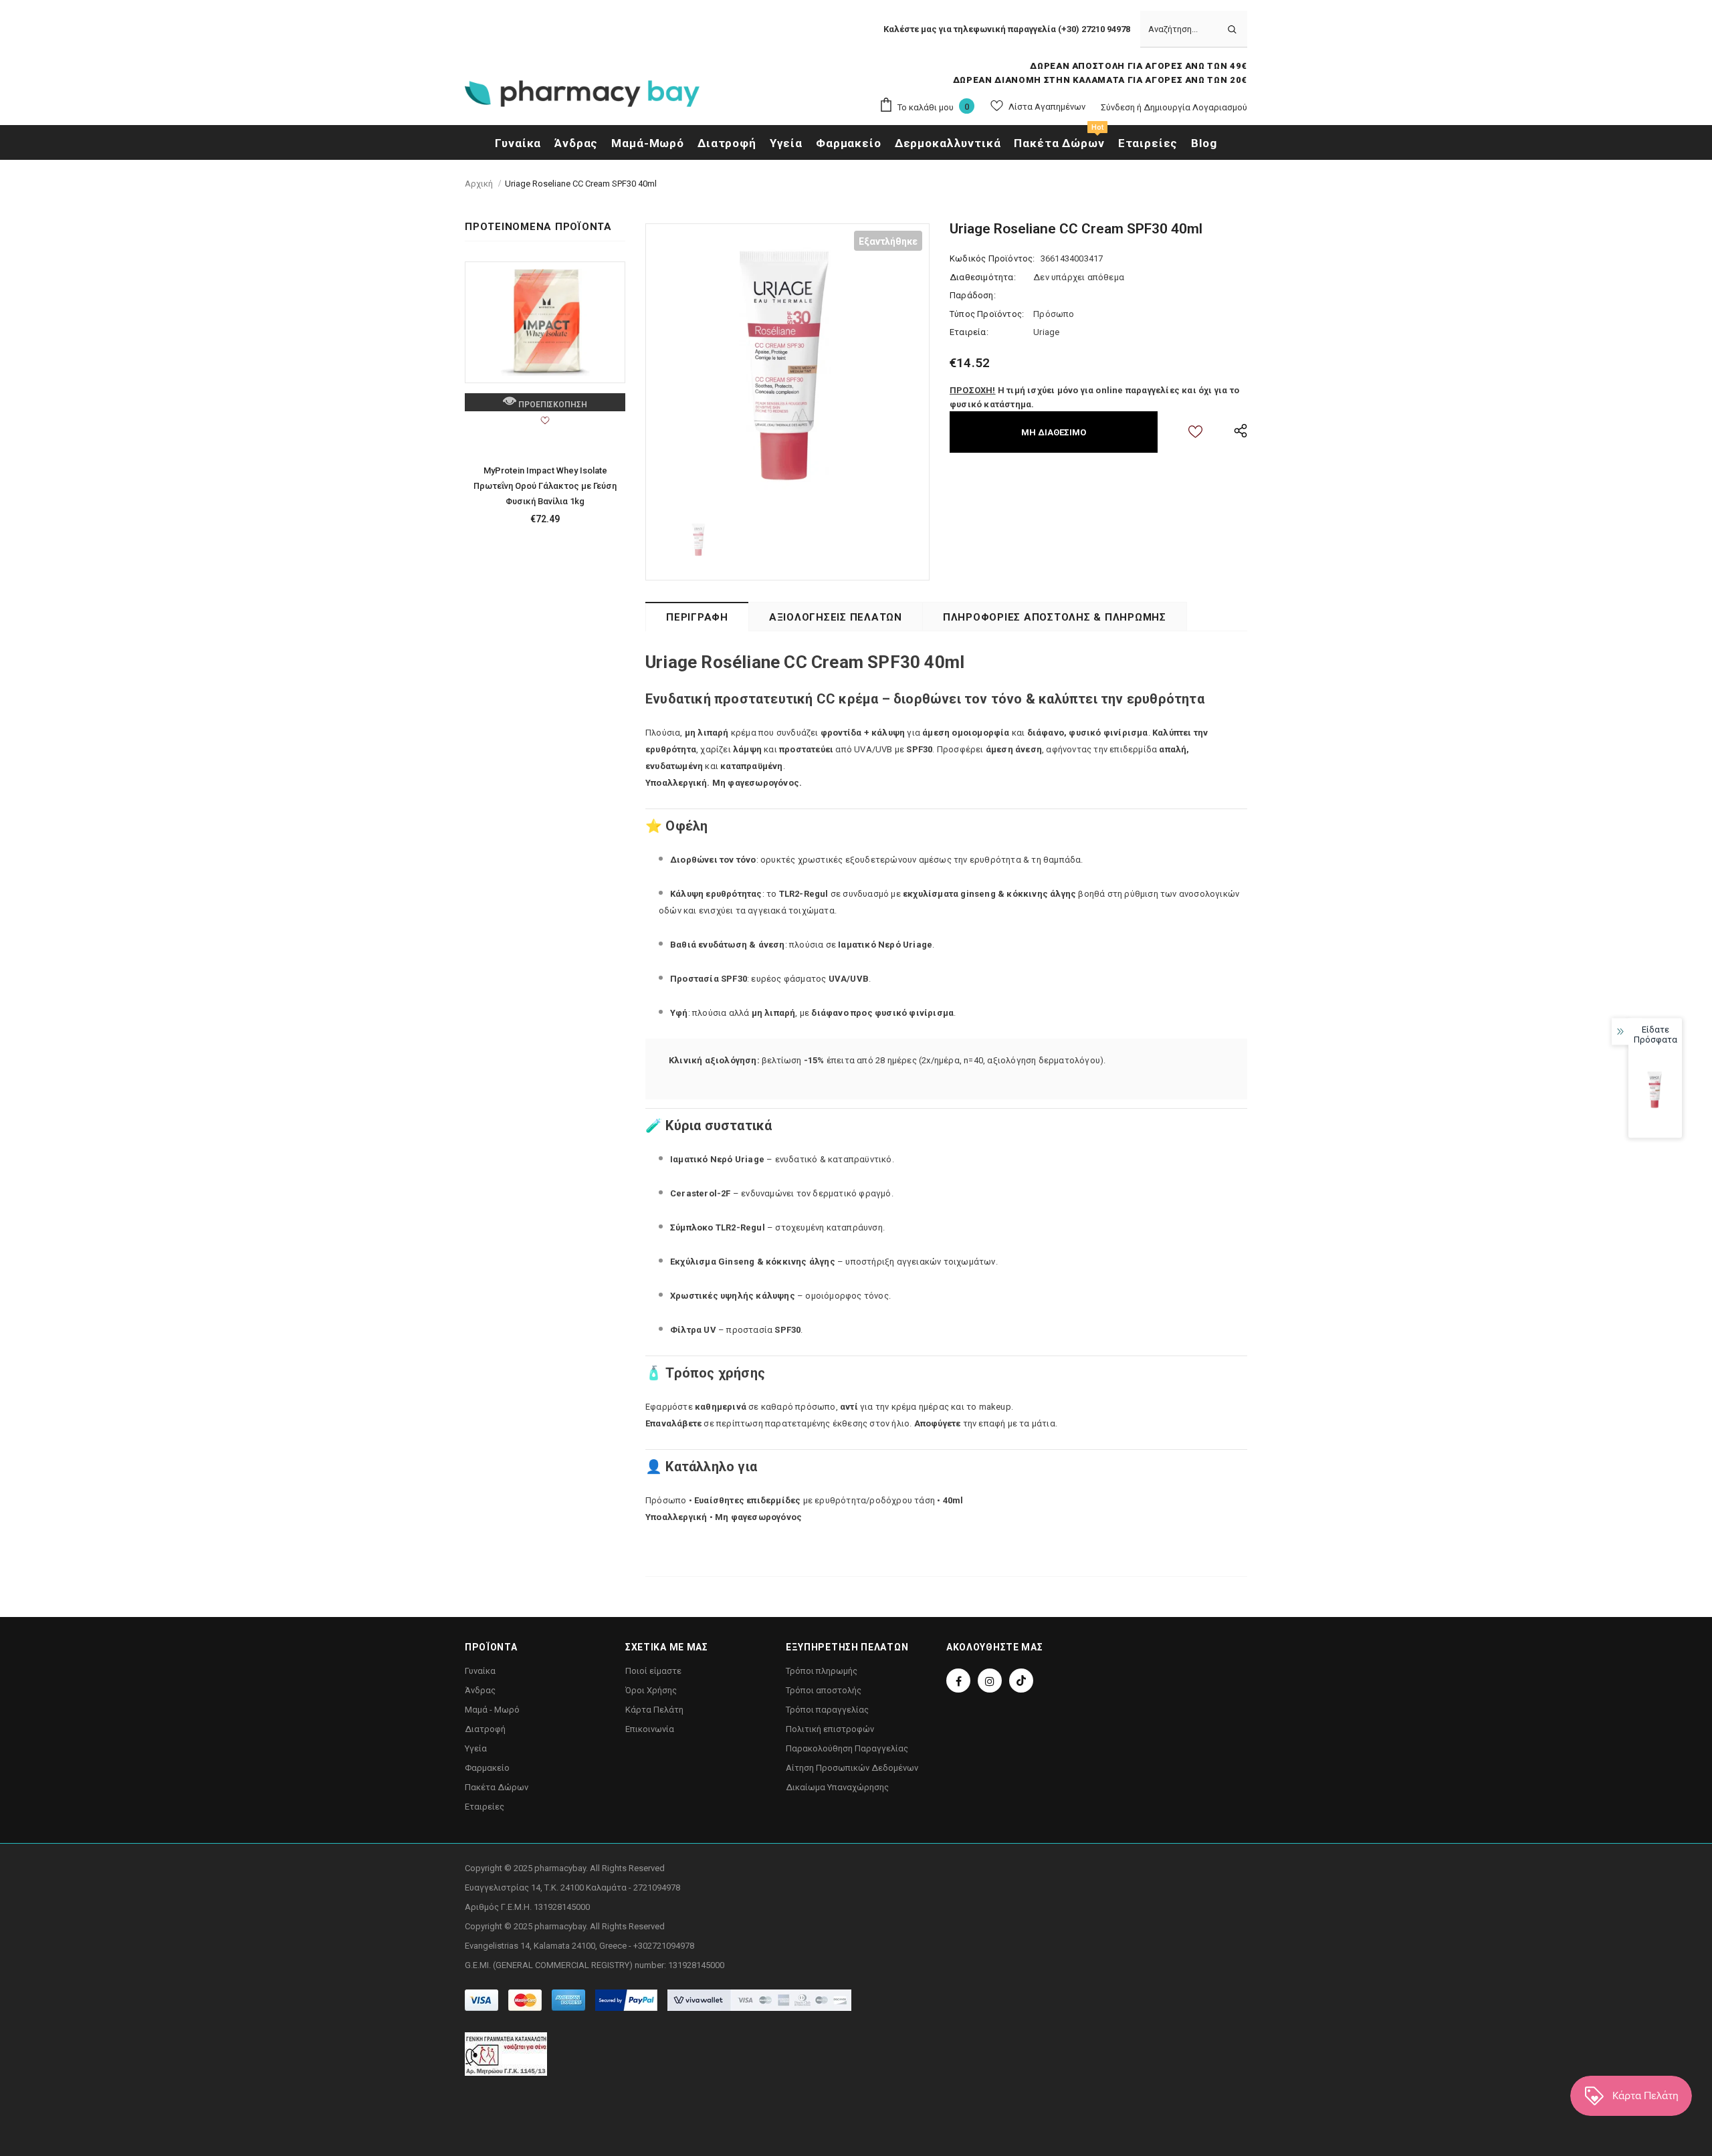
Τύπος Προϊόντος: (987, 314)
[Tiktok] (1021, 1681)
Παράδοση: (973, 295)
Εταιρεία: (969, 332)
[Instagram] (990, 1681)
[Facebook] (958, 1681)
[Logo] (582, 98)
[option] (787, 365)
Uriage (1046, 332)
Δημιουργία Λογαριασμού (1195, 107)
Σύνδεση (1119, 107)
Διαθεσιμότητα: (983, 277)
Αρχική (479, 184)
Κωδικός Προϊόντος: (992, 258)
